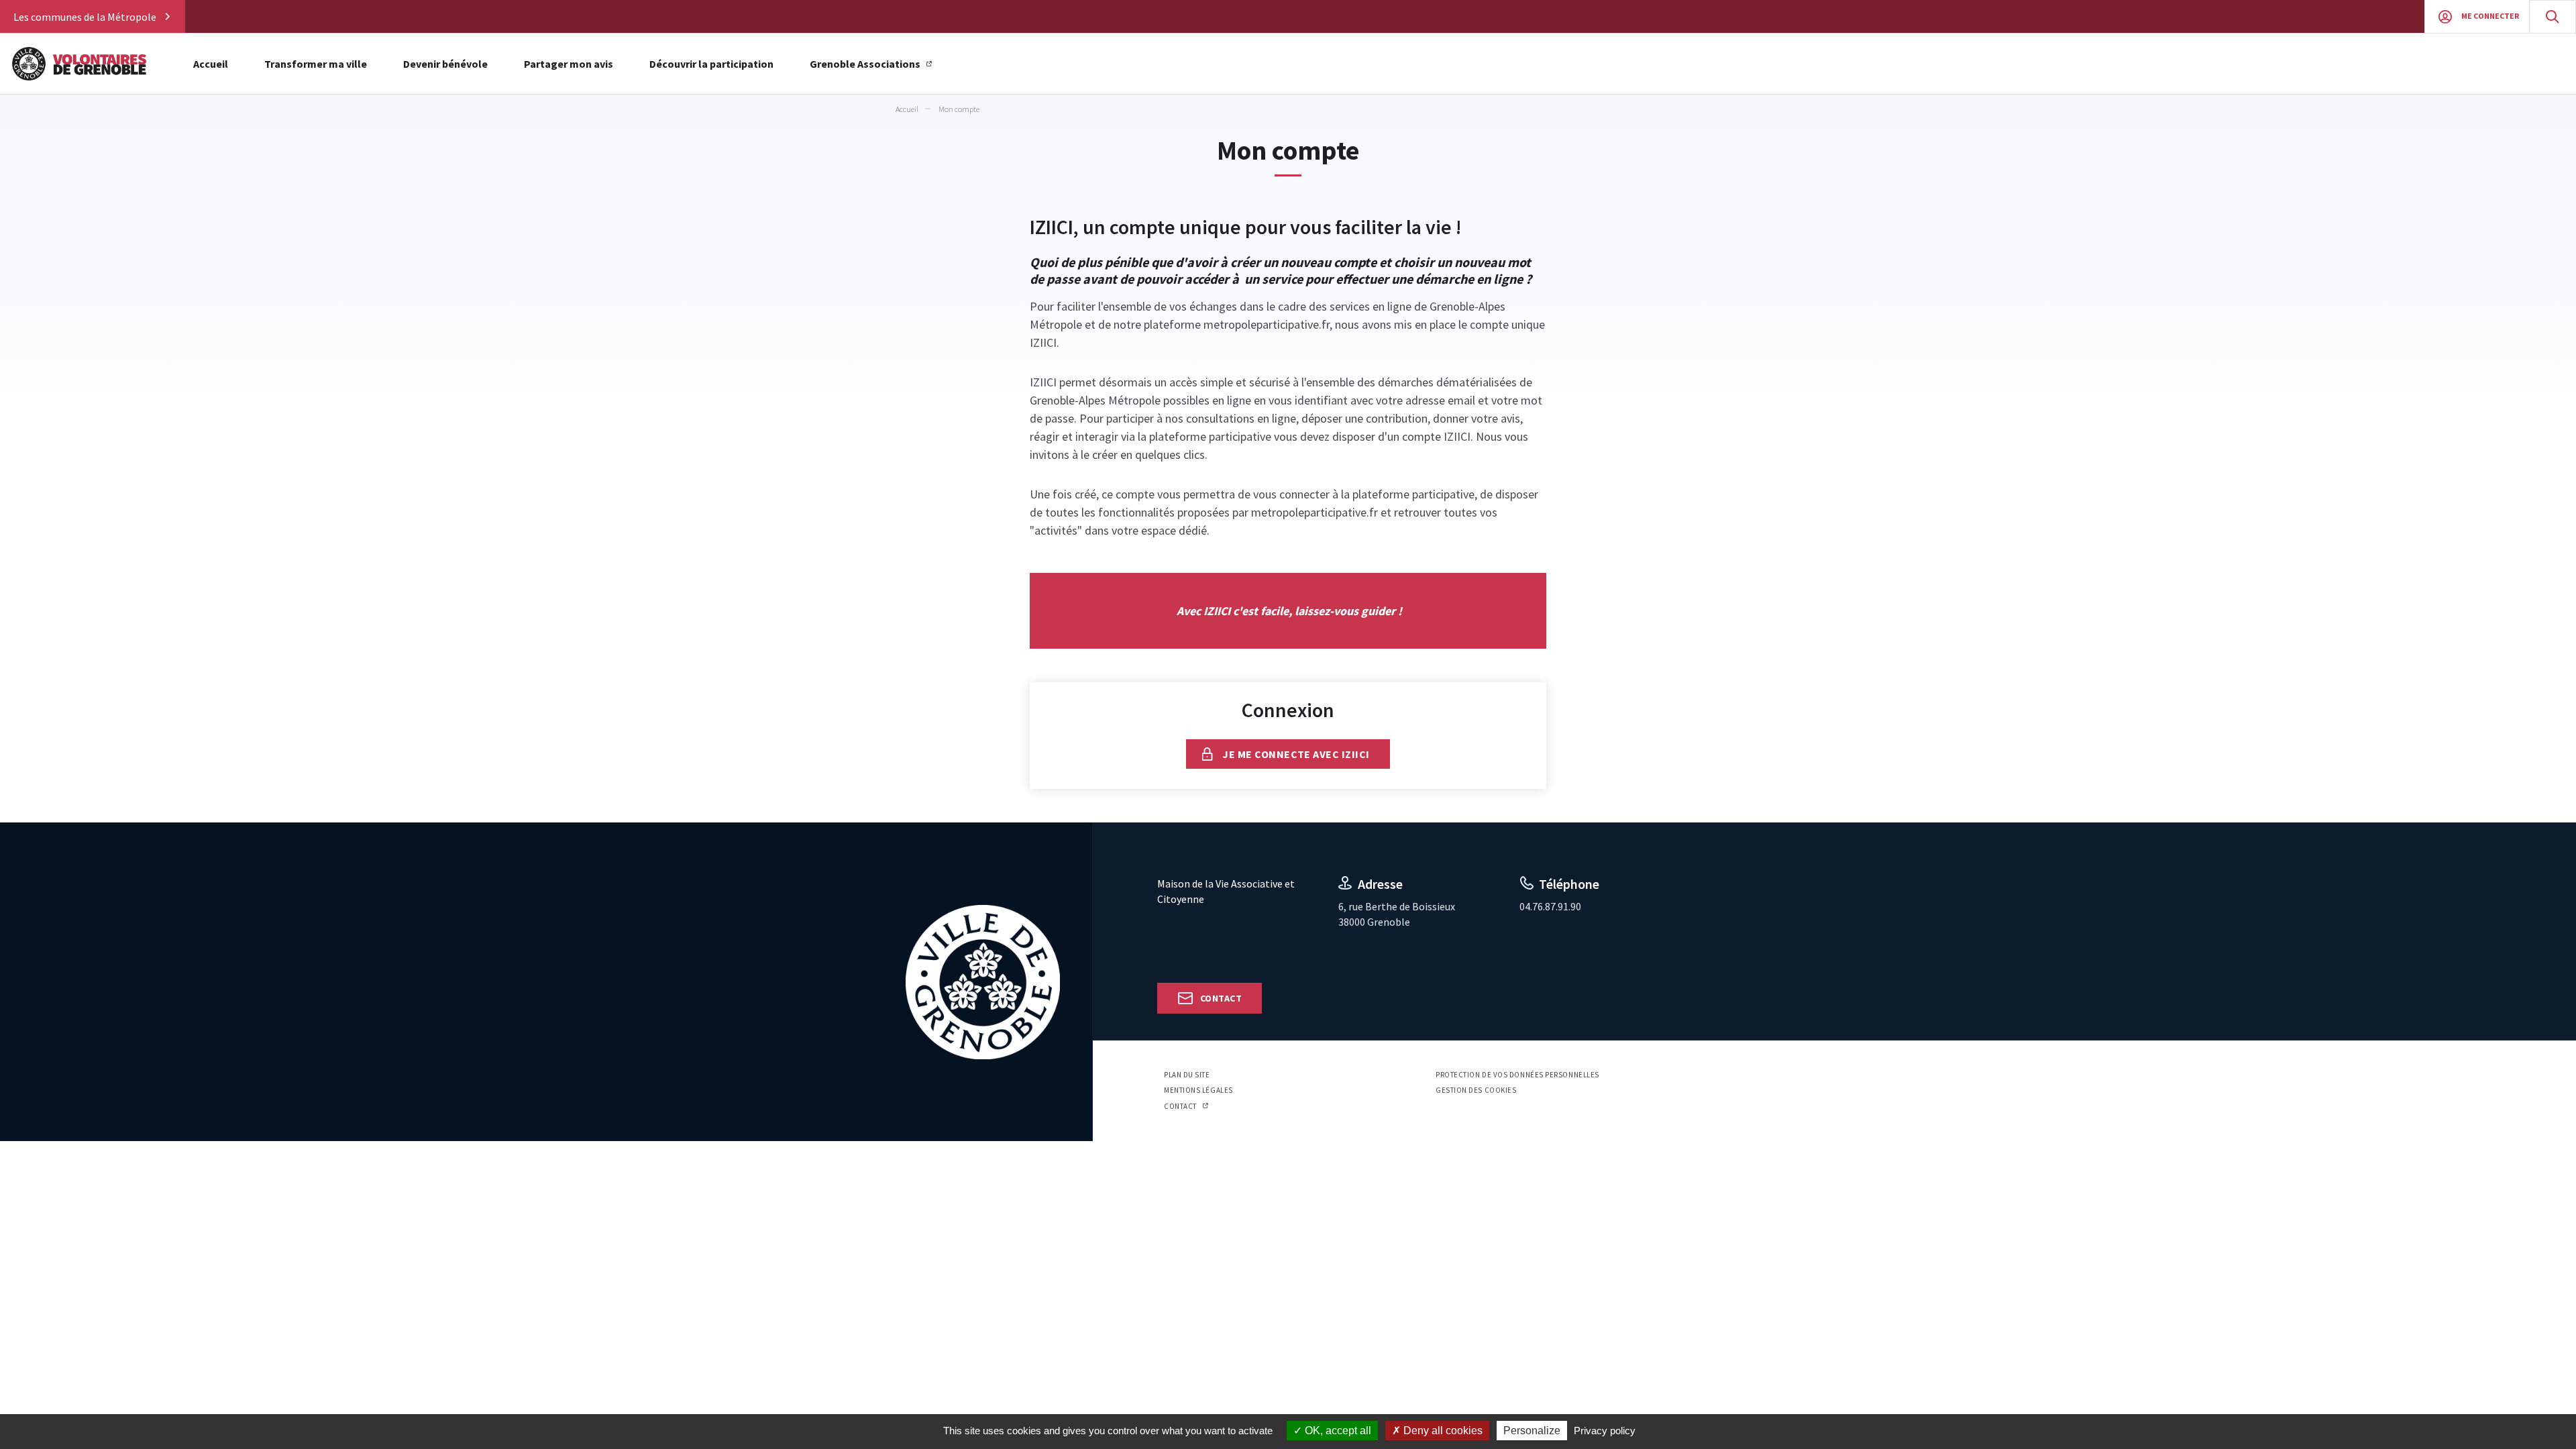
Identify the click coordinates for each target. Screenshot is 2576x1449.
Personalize (1532, 1431)
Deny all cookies (1442, 1431)
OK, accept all (1337, 1431)
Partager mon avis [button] (569, 64)
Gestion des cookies (1476, 1090)
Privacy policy (1605, 1431)
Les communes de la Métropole (85, 17)
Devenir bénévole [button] (445, 64)
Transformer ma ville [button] (316, 64)
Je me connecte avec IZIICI (1296, 754)
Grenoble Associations (865, 64)
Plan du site (1187, 1075)
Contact (1221, 998)
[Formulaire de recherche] (2553, 16)
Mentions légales (1198, 1090)
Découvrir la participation (711, 64)
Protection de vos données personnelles (1517, 1075)
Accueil (211, 64)
